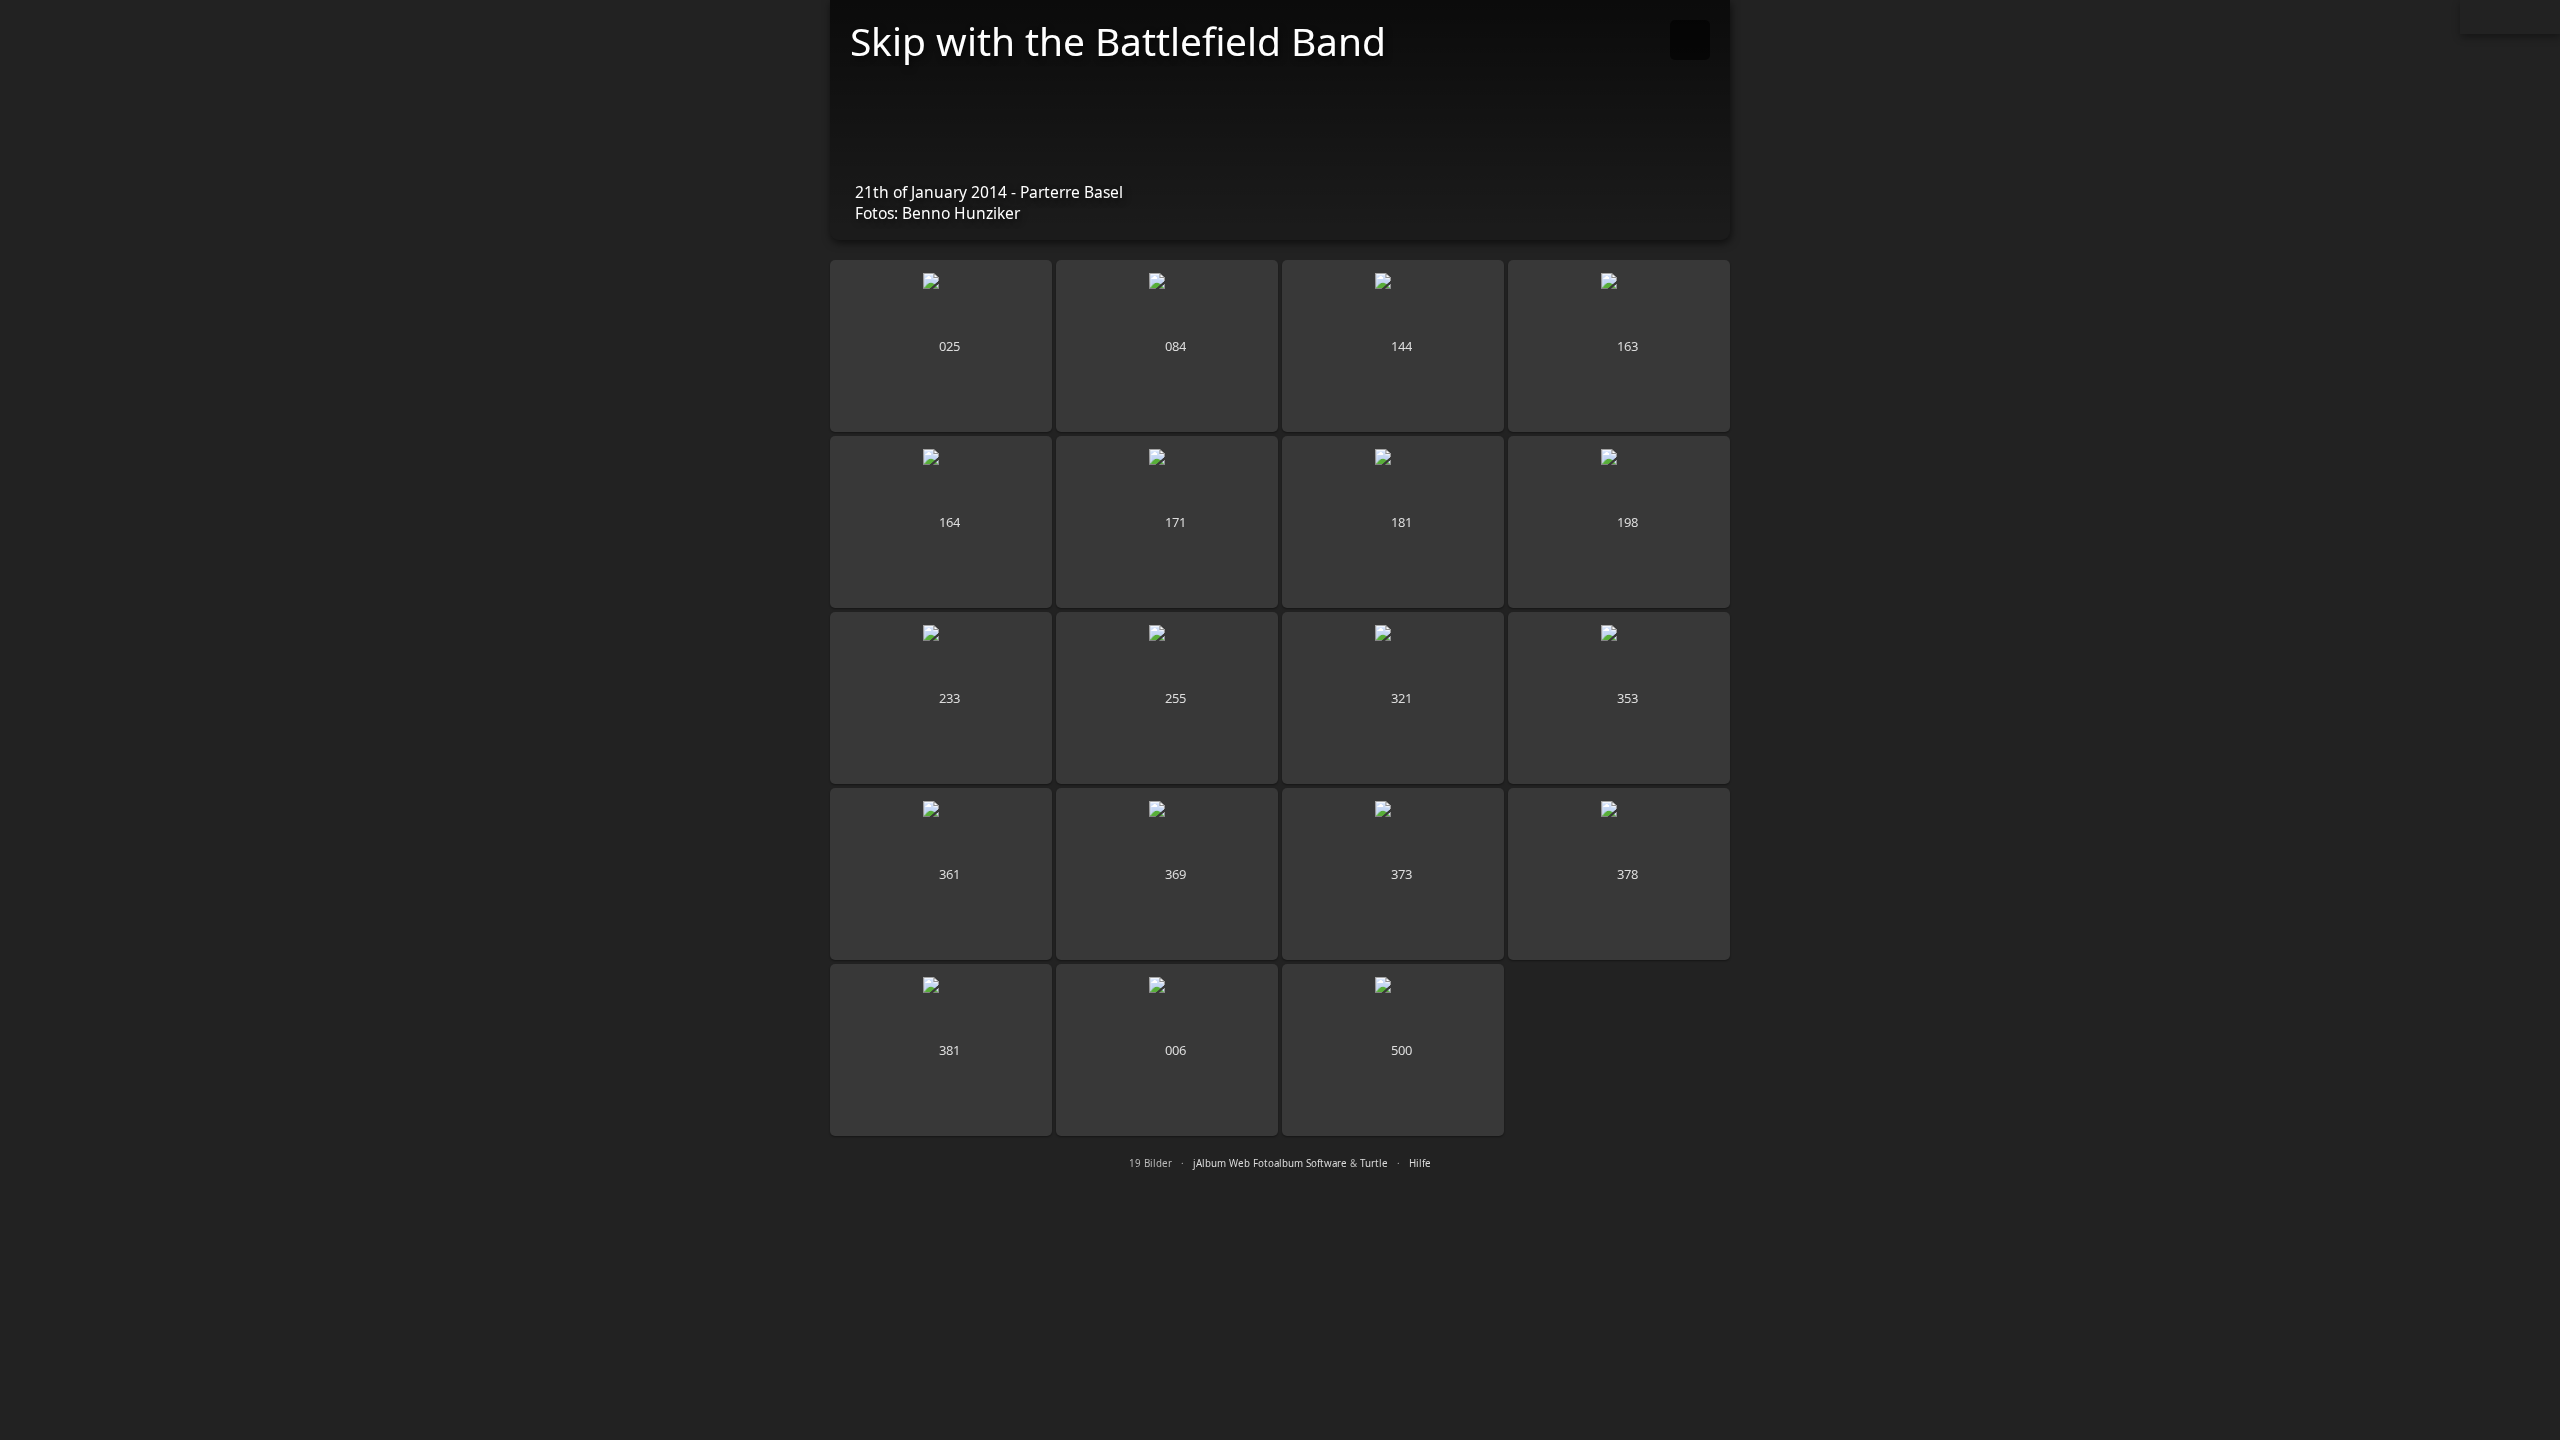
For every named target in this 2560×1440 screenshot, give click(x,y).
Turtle (1374, 1163)
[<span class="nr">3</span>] (1393, 346)
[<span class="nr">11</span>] (1393, 698)
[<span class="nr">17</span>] (941, 1050)
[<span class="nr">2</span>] (1167, 346)
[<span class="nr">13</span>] (941, 874)
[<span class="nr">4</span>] (1619, 346)
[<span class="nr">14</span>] (1167, 874)
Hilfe (1420, 1163)
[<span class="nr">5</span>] (941, 522)
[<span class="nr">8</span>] (1619, 522)
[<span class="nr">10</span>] (1167, 698)
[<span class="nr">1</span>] (941, 346)
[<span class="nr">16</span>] (1619, 874)
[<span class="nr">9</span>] (941, 698)
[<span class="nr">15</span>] (1393, 874)
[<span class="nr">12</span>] (1619, 698)
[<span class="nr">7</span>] (1393, 522)
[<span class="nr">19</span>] (1393, 1050)
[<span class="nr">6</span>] (1167, 522)
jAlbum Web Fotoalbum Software (1270, 1163)
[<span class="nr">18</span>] (1167, 1050)
